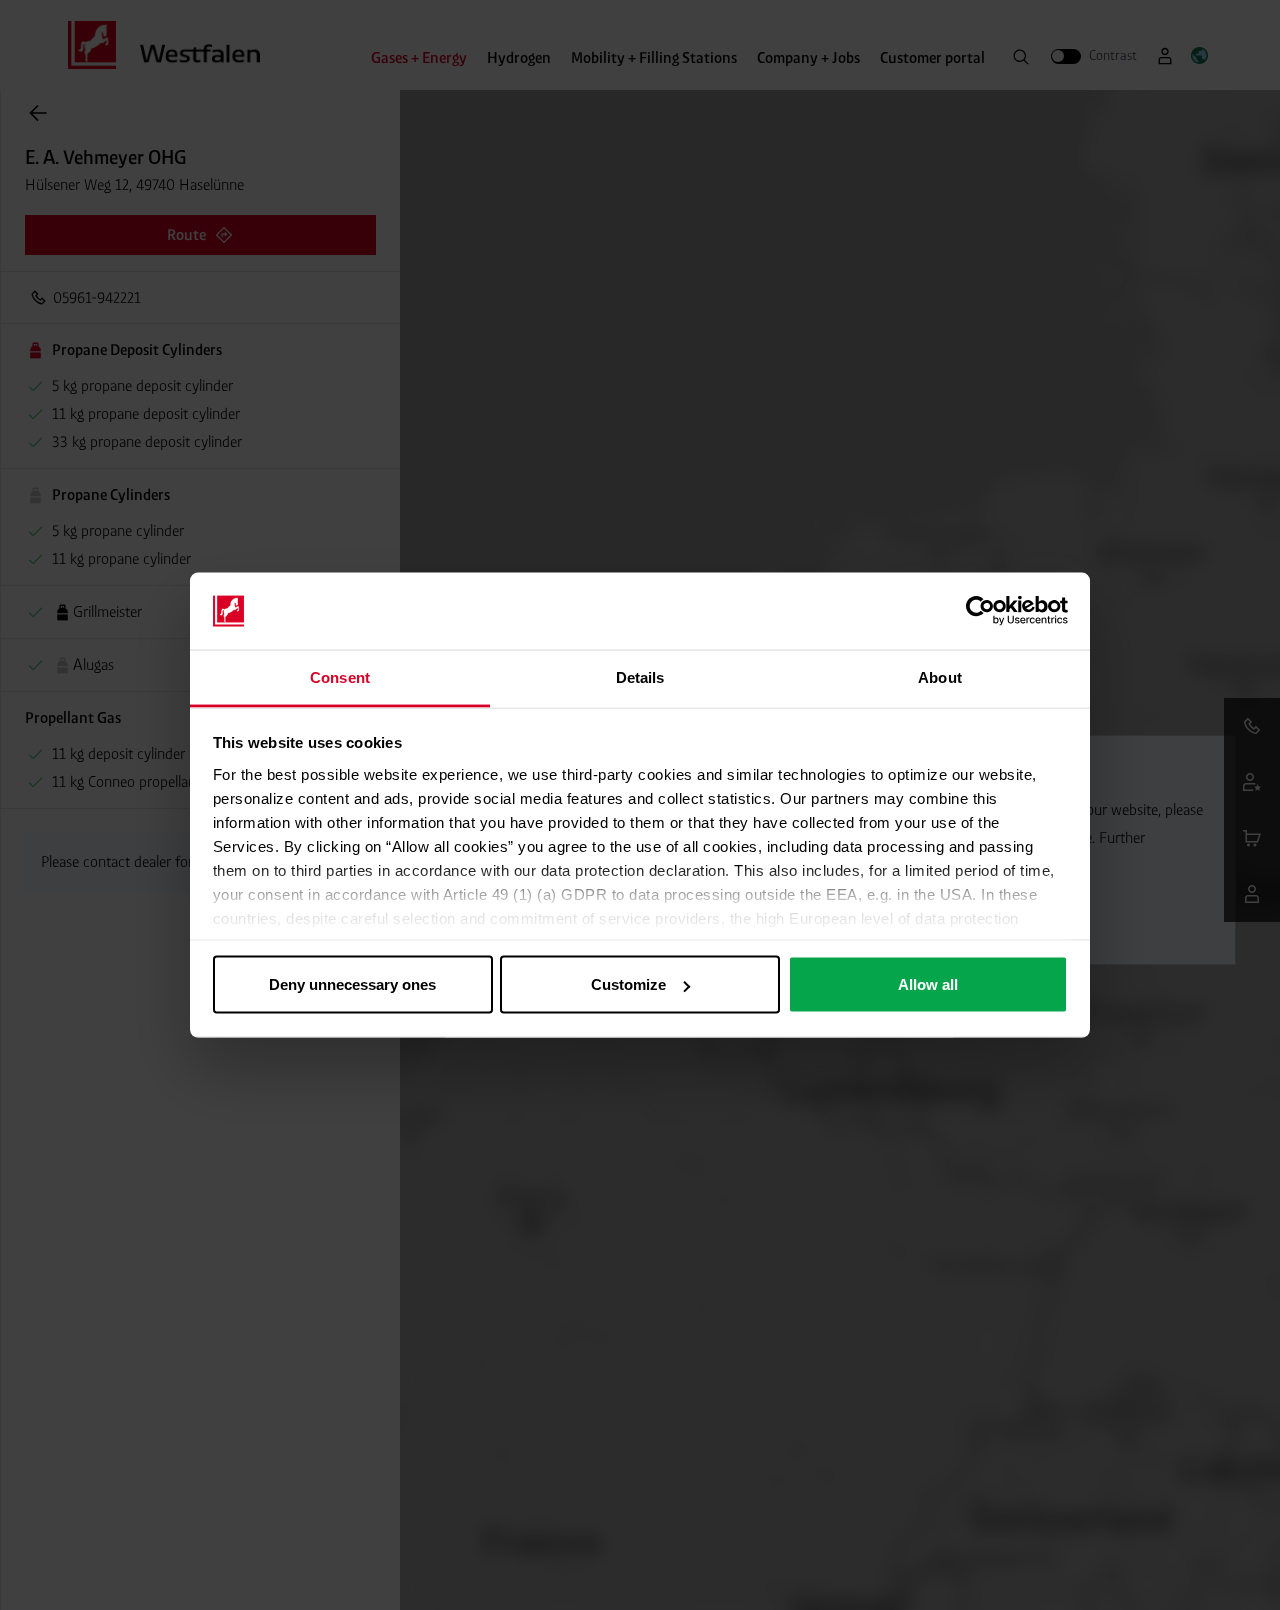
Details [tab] (640, 676)
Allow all (928, 984)
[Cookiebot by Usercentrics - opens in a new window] (980, 611)
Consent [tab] (340, 676)
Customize (628, 984)
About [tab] (940, 676)
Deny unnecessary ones (352, 984)
